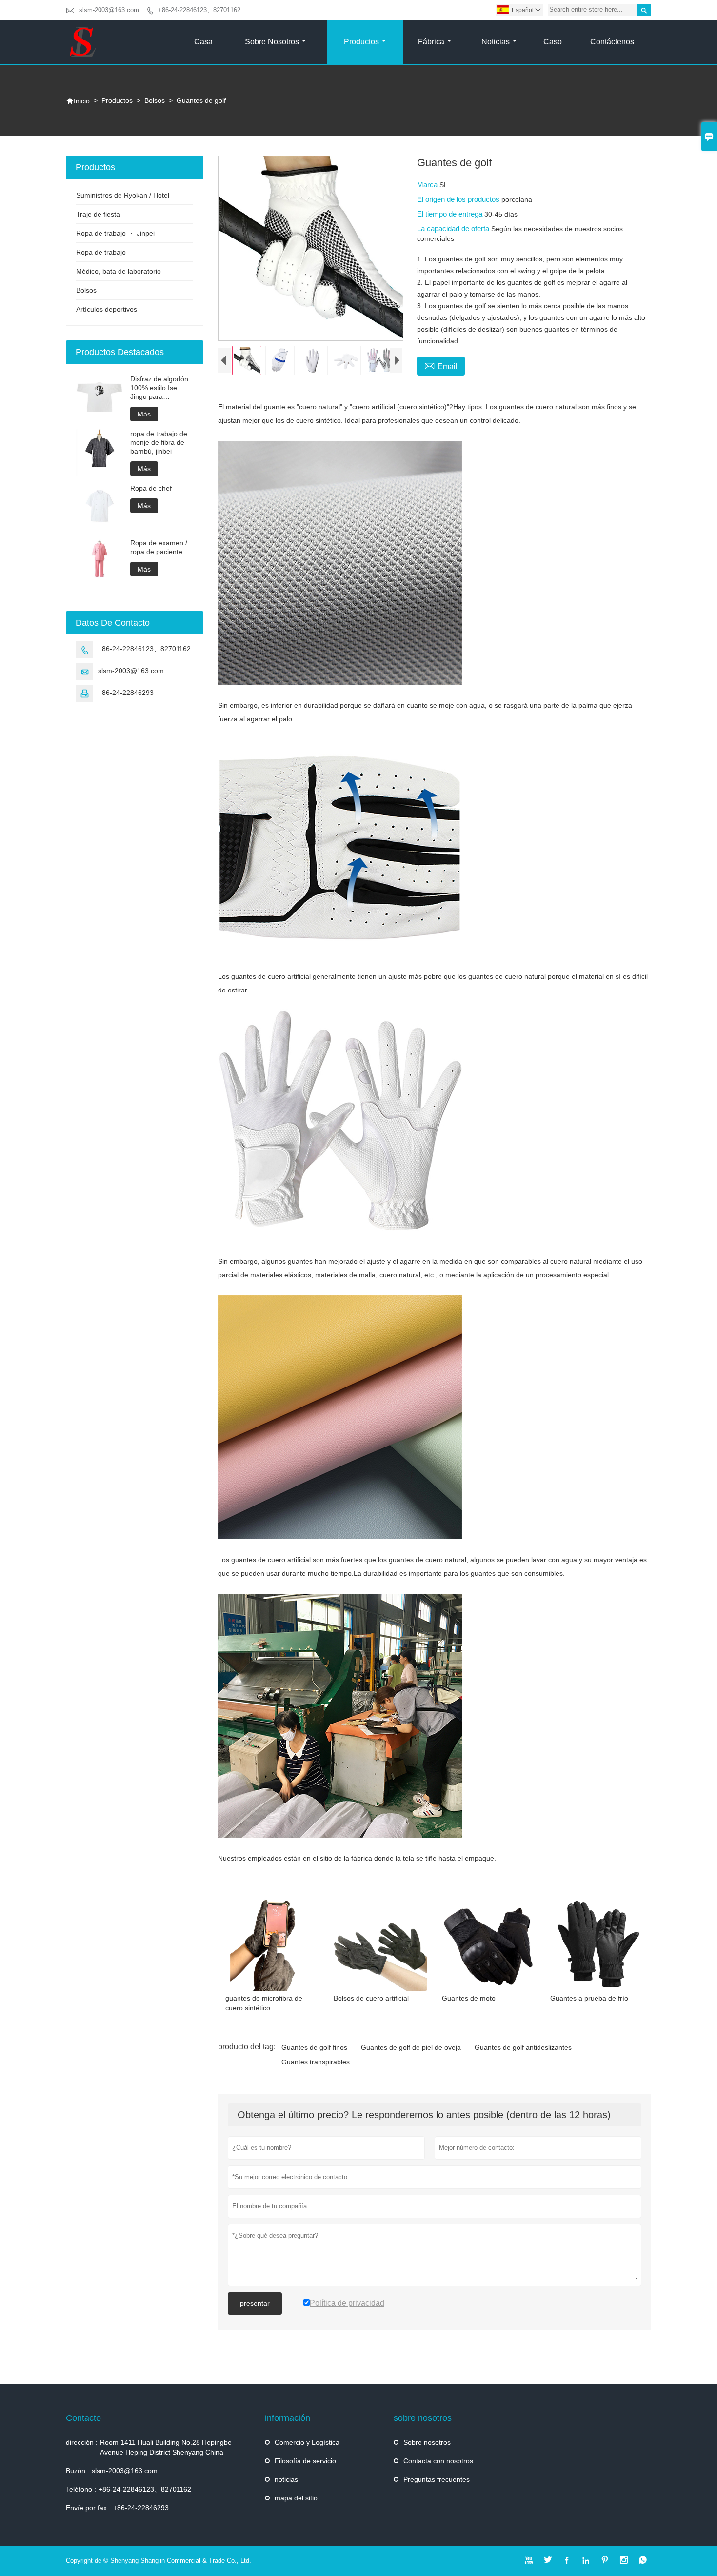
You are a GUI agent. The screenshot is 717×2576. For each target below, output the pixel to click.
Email (441, 365)
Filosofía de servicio (305, 2461)
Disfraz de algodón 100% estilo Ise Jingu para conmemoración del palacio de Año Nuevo (161, 388)
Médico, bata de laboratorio (119, 271)
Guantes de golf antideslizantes (523, 2047)
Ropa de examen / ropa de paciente (159, 547)
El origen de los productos (459, 199)
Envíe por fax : (88, 2508)
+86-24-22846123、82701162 (199, 10)
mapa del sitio (296, 2498)
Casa (203, 42)
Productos (361, 42)
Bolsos (155, 100)
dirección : (82, 2442)
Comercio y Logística (307, 2442)
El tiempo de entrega (451, 214)
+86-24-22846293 (126, 693)
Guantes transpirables (316, 2062)
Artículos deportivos (107, 309)
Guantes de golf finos (314, 2047)
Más (144, 414)
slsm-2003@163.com (109, 10)
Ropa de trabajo (101, 252)
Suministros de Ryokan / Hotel (123, 195)
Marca (428, 185)
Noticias (496, 42)
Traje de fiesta (98, 214)
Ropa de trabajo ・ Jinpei (115, 233)
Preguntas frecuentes (437, 2479)
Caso (553, 42)
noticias (286, 2479)
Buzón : (78, 2471)
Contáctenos (612, 42)
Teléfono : (81, 2489)
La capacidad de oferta (454, 228)
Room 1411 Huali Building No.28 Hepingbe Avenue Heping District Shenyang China (166, 2447)
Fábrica (431, 42)
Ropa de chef (151, 488)
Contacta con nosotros (438, 2461)
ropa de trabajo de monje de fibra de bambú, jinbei (159, 442)
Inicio (78, 101)
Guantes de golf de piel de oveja (411, 2047)
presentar (255, 2303)
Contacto (83, 2418)
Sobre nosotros (272, 42)
